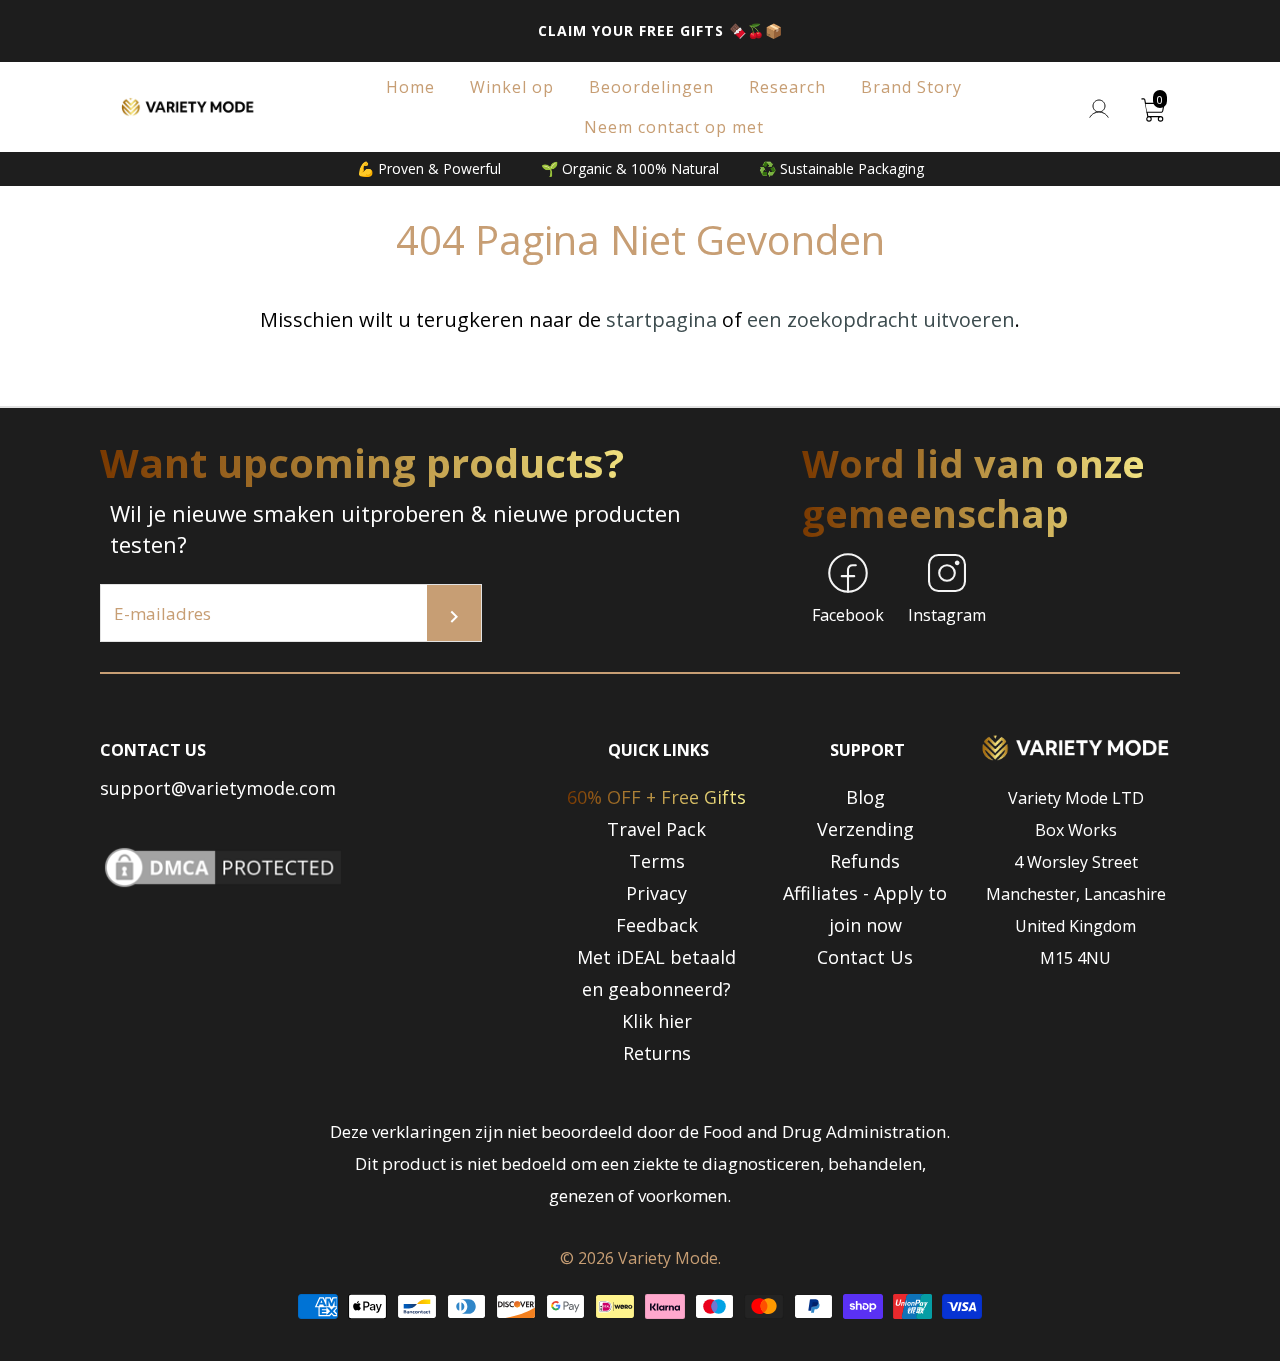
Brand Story (911, 87)
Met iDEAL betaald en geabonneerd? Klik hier (656, 989)
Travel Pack (656, 829)
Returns (657, 1053)
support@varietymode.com (218, 788)
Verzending (865, 829)
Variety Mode (668, 1258)
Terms (657, 861)
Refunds (865, 861)
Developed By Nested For (640, 1345)
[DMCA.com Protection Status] (223, 886)
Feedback (657, 925)
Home (410, 87)
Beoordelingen (651, 87)
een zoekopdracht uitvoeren (881, 319)
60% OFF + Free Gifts (656, 797)
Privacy (656, 893)
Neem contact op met (674, 127)
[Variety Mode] (188, 107)
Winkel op (512, 87)
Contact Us (865, 957)
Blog (865, 797)
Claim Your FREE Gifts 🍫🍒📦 (660, 30)
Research (787, 87)
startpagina (661, 319)
